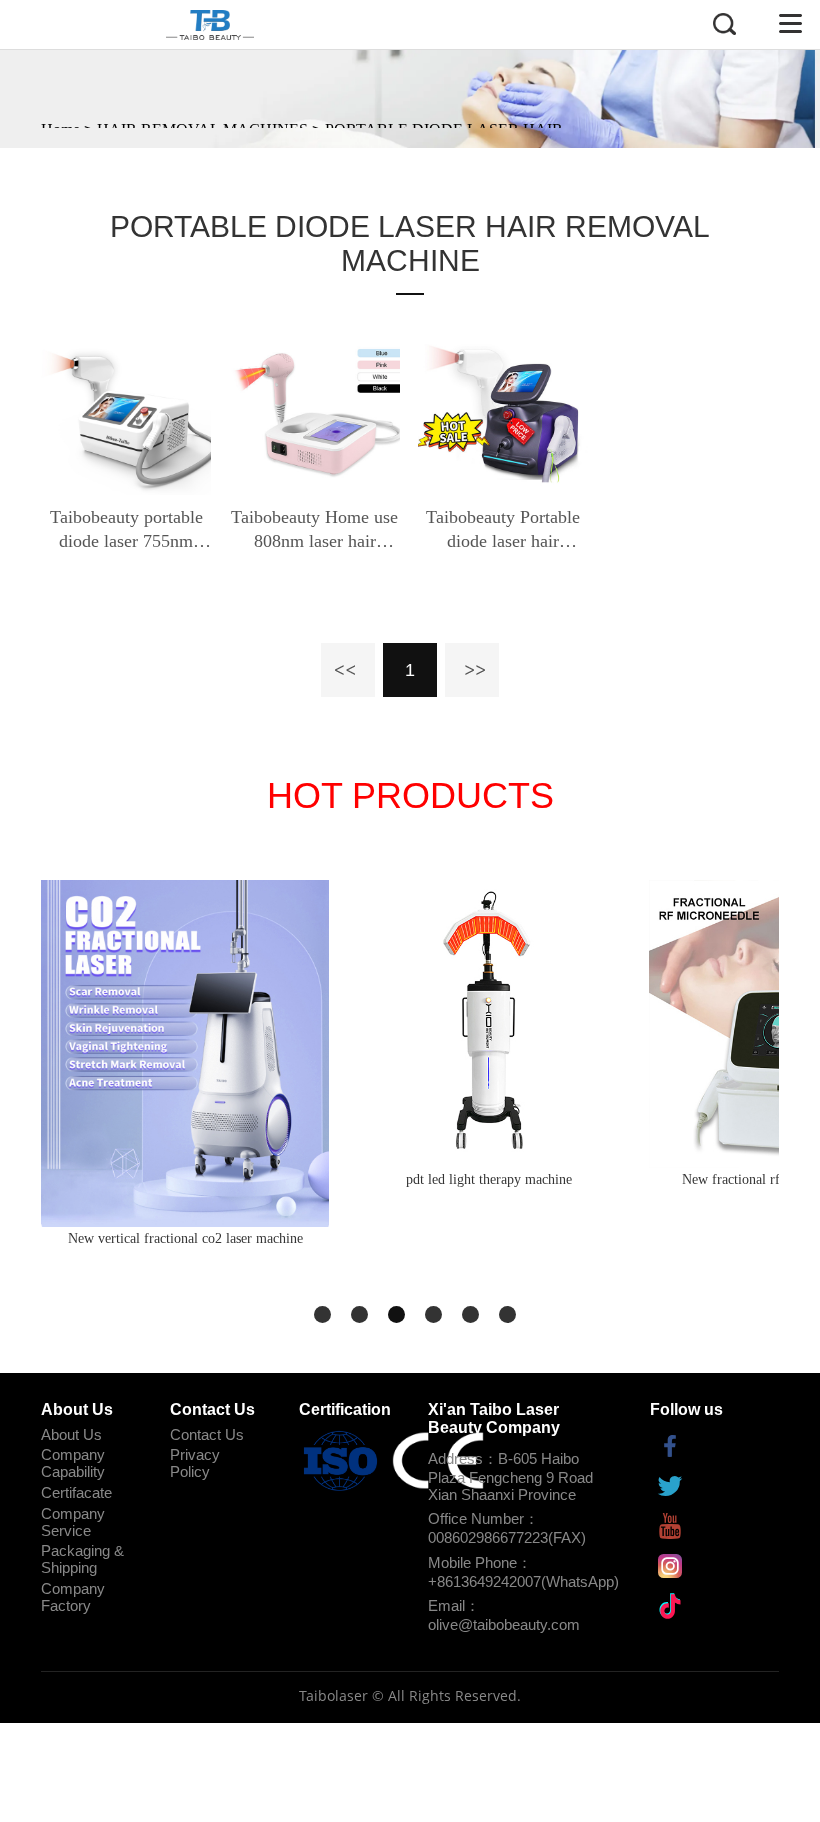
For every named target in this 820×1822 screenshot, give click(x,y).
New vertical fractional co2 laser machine (185, 1238)
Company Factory (73, 1597)
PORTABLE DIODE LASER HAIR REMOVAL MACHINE (410, 243)
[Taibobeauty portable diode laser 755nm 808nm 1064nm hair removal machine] (126, 410)
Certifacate (76, 1492)
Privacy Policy (195, 1463)
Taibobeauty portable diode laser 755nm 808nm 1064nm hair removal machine (126, 530)
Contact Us (207, 1434)
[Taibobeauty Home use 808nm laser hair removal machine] (314, 410)
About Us (71, 1434)
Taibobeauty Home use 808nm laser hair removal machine (314, 530)
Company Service (73, 1522)
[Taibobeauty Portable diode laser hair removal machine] (503, 410)
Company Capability (73, 1463)
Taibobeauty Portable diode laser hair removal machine (503, 530)
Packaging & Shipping (82, 1559)
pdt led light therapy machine (489, 1179)
